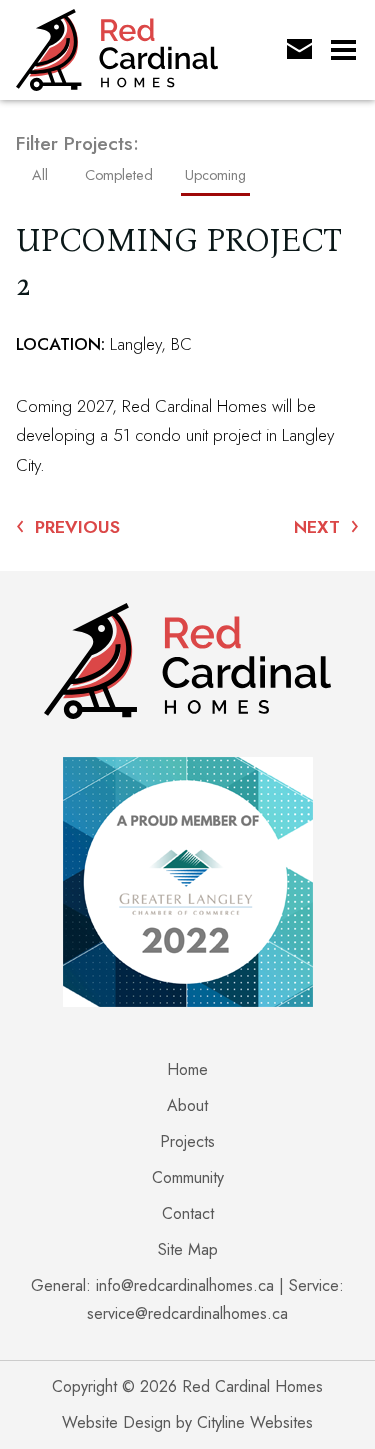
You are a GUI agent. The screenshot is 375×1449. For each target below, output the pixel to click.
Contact (188, 1213)
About (187, 1105)
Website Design (116, 1422)
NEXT (326, 526)
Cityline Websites (255, 1422)
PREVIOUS (68, 526)
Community (188, 1177)
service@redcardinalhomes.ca (187, 1313)
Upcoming (215, 175)
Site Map (188, 1249)
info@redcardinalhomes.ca (185, 1285)
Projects (187, 1141)
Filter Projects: (77, 144)
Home (187, 1069)
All (40, 175)
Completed (119, 175)
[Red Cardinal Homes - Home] (140, 50)
